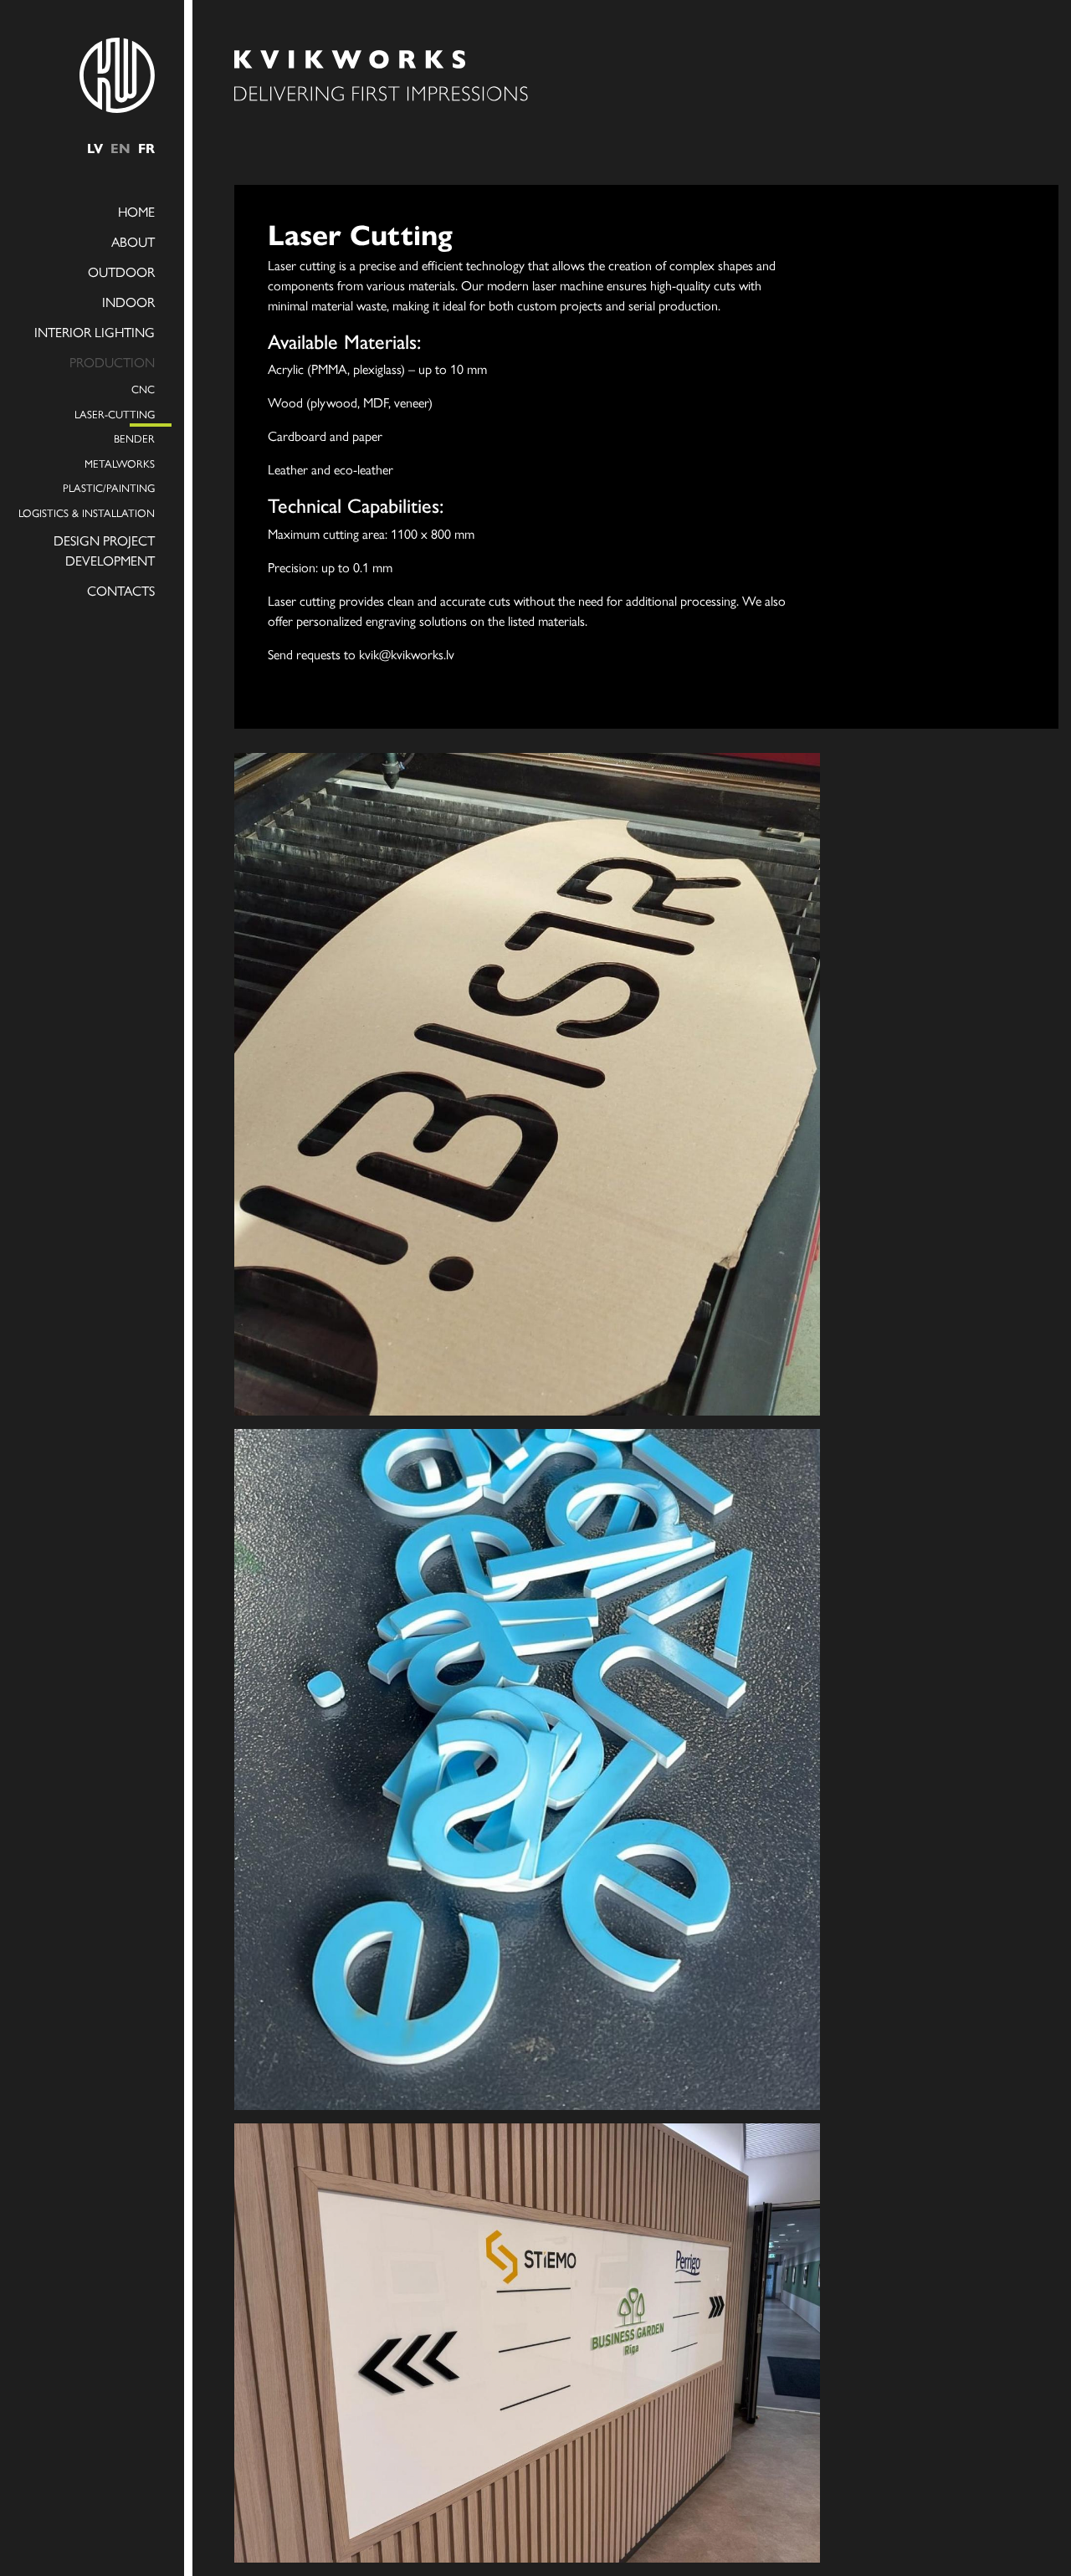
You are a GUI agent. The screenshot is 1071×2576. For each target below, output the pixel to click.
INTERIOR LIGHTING (95, 332)
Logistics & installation (87, 512)
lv (95, 148)
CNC (143, 389)
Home (136, 211)
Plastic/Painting (109, 487)
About (133, 241)
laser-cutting (115, 414)
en (120, 148)
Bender (134, 438)
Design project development (104, 550)
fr (146, 148)
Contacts (121, 590)
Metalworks (120, 463)
